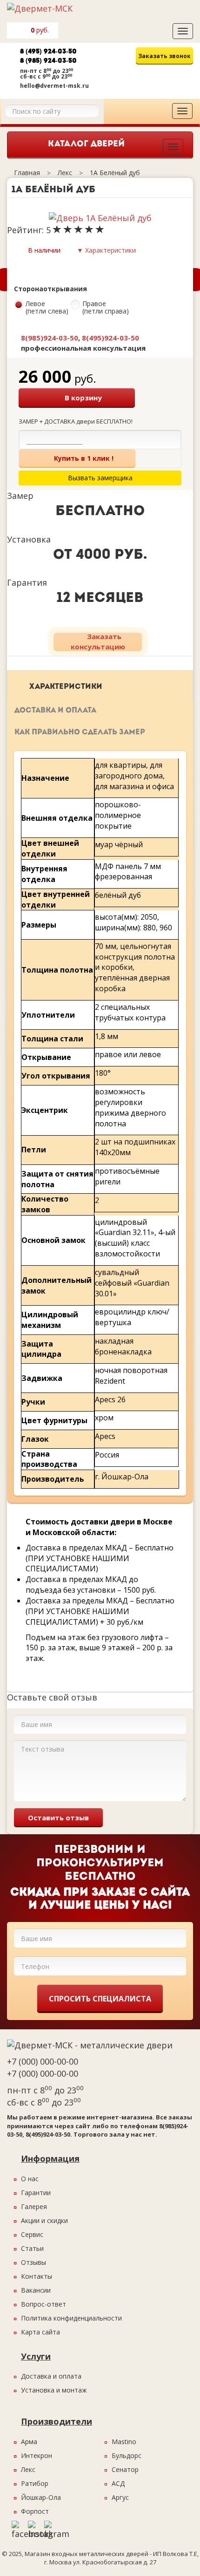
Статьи (32, 2248)
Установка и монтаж (54, 2390)
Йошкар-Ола (41, 2497)
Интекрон (37, 2455)
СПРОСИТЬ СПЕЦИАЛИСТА (100, 1999)
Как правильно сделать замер (80, 732)
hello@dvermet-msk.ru (54, 86)
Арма (29, 2442)
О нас (30, 2179)
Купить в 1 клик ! (84, 458)
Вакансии (36, 2290)
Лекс (28, 2469)
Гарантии (36, 2193)
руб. (40, 30)
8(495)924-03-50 (110, 338)
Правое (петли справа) (106, 308)
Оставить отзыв (58, 1818)
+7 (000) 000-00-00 (43, 2061)
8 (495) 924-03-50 (48, 52)
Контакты (37, 2276)
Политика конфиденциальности (71, 2318)
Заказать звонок (164, 56)
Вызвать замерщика (150, 75)
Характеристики (66, 687)
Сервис (32, 2234)
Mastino (124, 2442)
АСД (118, 2483)
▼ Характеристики (106, 250)
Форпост (35, 2511)
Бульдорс (127, 2455)
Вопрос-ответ (43, 2304)
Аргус (120, 2497)
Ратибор (35, 2483)
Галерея (34, 2207)
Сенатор (125, 2469)
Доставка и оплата (55, 711)
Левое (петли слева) (47, 308)
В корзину (83, 398)
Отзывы (33, 2262)
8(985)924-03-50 (50, 338)
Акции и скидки (44, 2220)
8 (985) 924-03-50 (48, 61)
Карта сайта (40, 2332)
